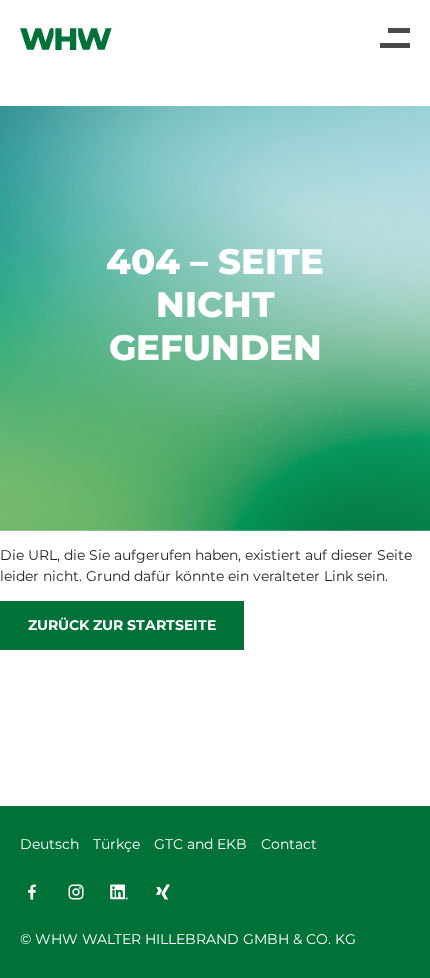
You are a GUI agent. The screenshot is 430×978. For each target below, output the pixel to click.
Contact (289, 844)
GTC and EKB (200, 844)
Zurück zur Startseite (122, 625)
